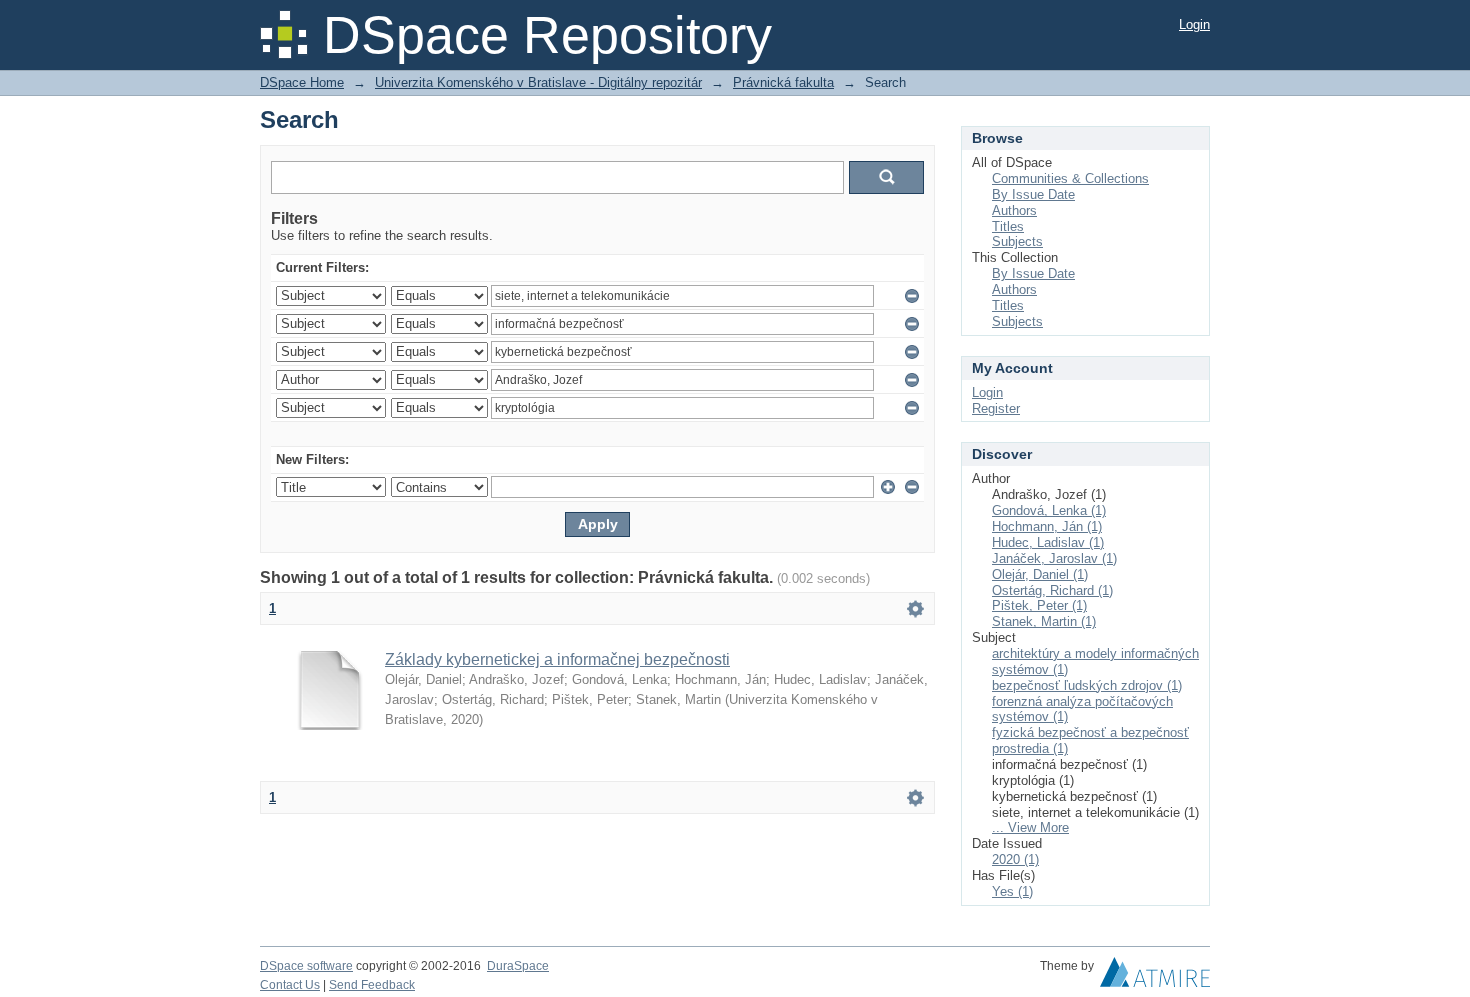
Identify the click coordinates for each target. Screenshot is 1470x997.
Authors (1014, 210)
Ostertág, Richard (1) (1052, 590)
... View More (1030, 827)
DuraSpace (518, 966)
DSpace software (306, 966)
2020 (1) (1015, 859)
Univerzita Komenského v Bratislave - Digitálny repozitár (538, 82)
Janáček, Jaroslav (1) (1054, 558)
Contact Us (290, 985)
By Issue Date (1033, 194)
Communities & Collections (1070, 178)
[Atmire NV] (1155, 977)
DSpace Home (302, 82)
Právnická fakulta (783, 82)
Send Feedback (372, 985)
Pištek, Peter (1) (1039, 605)
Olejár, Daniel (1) (1040, 574)
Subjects (1017, 241)
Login (1194, 24)
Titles (1008, 226)
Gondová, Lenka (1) (1049, 510)
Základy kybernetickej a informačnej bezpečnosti (557, 659)
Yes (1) (1012, 891)
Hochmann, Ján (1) (1047, 526)
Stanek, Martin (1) (1044, 621)
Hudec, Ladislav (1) (1048, 542)
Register (996, 408)
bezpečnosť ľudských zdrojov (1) (1087, 685)
